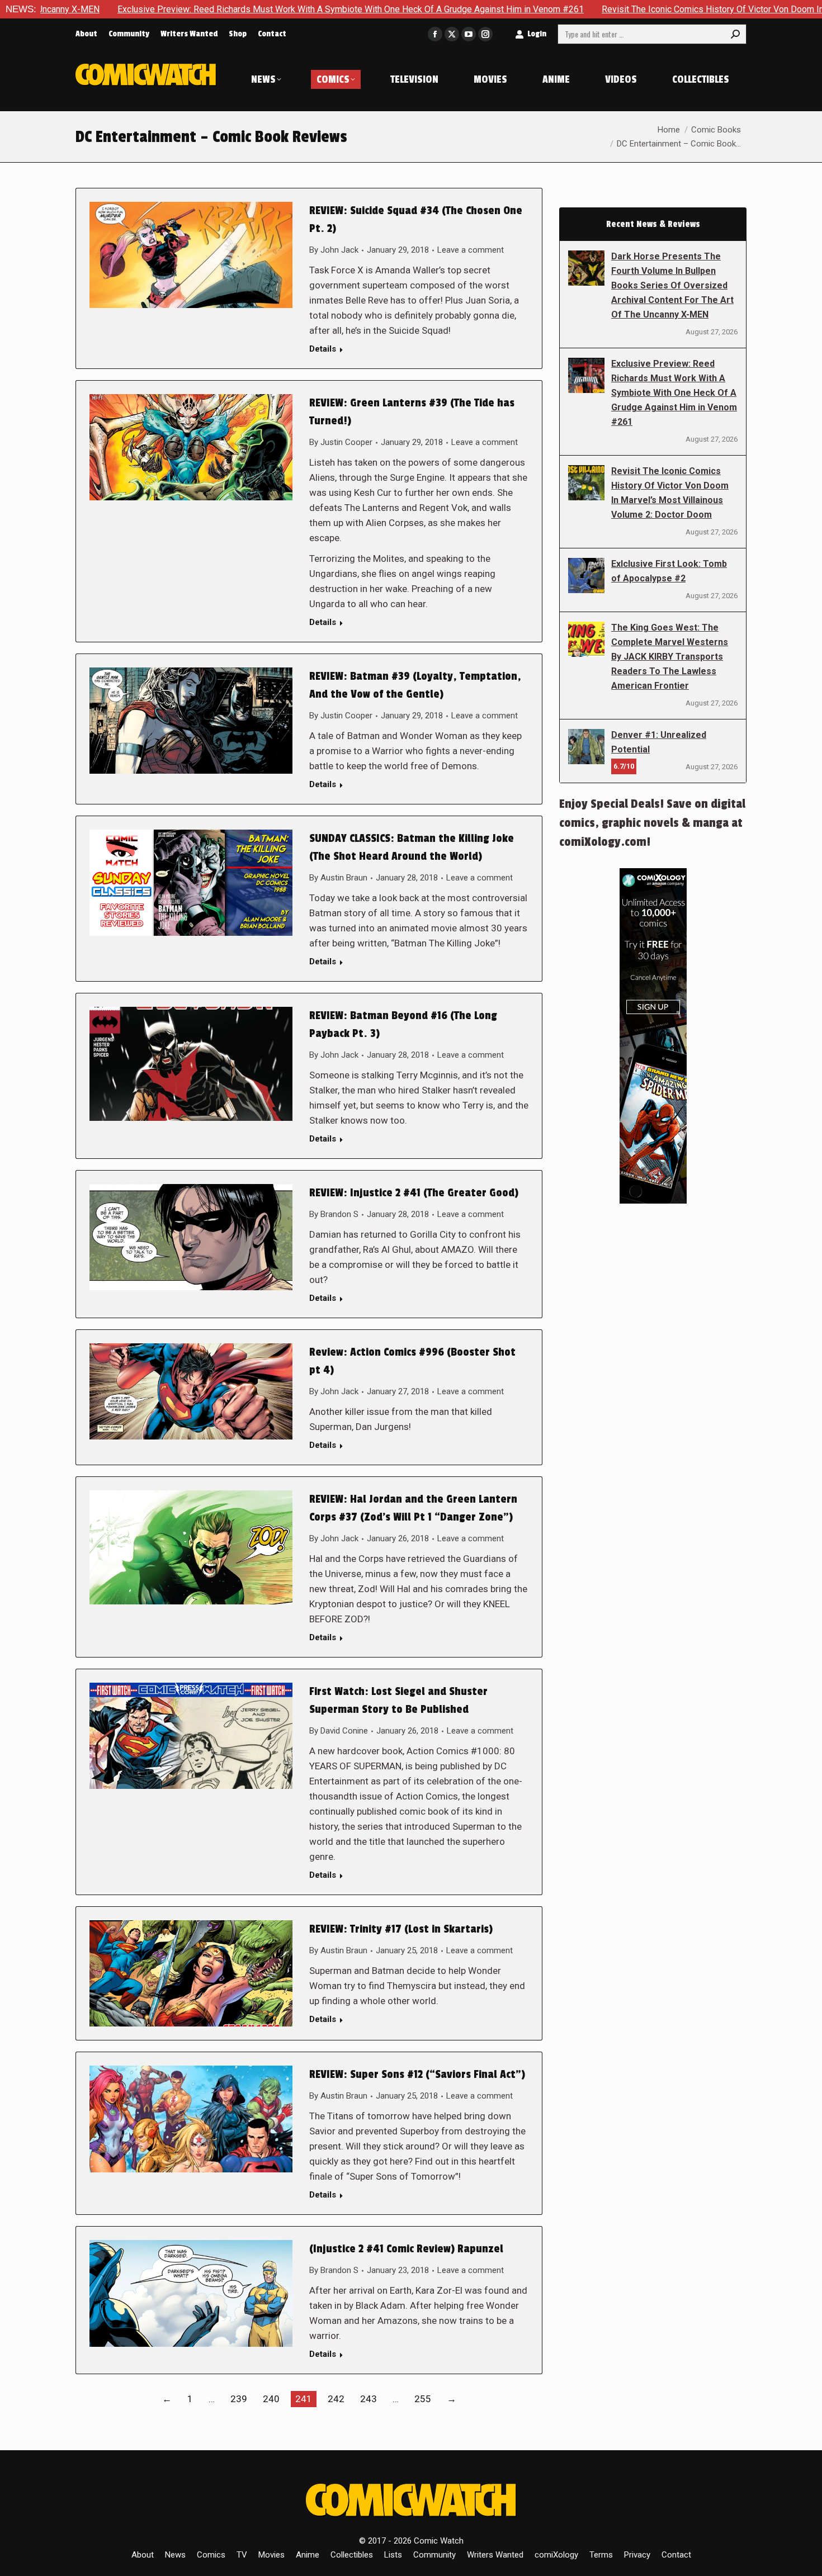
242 (336, 2399)
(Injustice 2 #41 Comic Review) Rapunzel (406, 2249)
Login (537, 34)
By (334, 250)
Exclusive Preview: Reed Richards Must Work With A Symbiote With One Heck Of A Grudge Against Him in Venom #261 (674, 393)
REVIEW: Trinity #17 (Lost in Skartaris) (401, 1929)
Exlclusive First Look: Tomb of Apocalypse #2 (669, 571)
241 (304, 2399)
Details (323, 349)
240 (271, 2399)
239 (239, 2399)
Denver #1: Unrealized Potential (659, 742)
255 (423, 2399)
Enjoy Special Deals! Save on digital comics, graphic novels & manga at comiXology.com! (652, 823)
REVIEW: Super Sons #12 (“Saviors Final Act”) (417, 2075)
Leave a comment (471, 250)
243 (369, 2399)
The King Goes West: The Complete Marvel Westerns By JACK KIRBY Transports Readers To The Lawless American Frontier (670, 657)
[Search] (735, 34)
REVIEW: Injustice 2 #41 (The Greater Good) (414, 1193)
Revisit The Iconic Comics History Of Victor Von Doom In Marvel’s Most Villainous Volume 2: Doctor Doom (670, 493)
